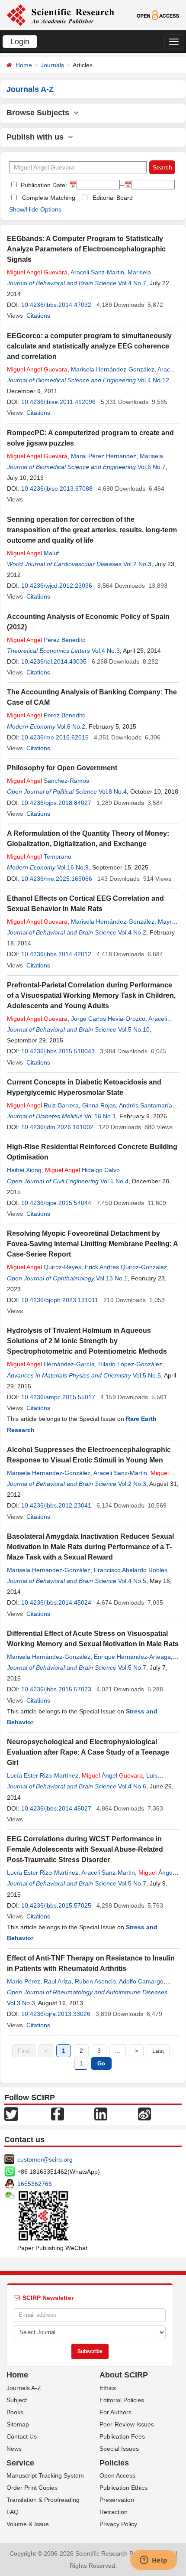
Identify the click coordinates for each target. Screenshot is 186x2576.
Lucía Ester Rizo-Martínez (43, 1775)
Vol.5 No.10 (134, 1029)
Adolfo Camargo (141, 1981)
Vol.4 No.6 (132, 1786)
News (14, 2449)
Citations (38, 316)
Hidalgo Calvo (82, 1170)
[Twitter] (11, 2113)
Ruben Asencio (95, 1981)
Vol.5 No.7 (132, 1667)
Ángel (112, 1775)
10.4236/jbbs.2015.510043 (58, 1051)
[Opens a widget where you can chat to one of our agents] (154, 2561)
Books (15, 2412)
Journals (52, 65)
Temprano (39, 856)
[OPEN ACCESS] (158, 15)
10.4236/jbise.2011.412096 (58, 402)
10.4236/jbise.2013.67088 (57, 488)
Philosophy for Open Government (62, 768)
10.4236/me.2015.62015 (55, 737)
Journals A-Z (24, 2388)
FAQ (13, 2512)
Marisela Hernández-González (113, 369)
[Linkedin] (101, 2113)
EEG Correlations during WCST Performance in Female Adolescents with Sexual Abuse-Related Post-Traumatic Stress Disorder (85, 1849)
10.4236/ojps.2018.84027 (56, 803)
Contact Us (22, 2436)
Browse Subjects (40, 113)
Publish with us (37, 137)
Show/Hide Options (35, 209)
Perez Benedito (46, 715)
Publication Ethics (123, 2488)
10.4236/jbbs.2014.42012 (56, 954)
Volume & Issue (28, 2524)
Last (158, 2051)
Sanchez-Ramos (48, 781)
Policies (114, 2463)
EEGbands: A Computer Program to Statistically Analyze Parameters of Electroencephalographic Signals (86, 249)
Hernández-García (51, 1364)
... (118, 2051)
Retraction (114, 2512)
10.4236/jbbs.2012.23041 (56, 1505)
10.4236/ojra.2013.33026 (56, 2014)
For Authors (115, 2412)
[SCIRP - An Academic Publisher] (60, 15)
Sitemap (18, 2424)
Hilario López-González (130, 1364)
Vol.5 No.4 (114, 1181)
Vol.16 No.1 (100, 1116)
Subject (17, 2400)
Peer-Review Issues (127, 2424)
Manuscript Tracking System (45, 2475)
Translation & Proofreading (43, 2500)
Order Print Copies (32, 2488)
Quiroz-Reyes (44, 1267)
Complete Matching (49, 198)
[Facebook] (58, 2113)
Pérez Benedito (46, 640)
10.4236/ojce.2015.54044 (56, 1203)
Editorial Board (113, 198)
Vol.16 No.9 (73, 867)
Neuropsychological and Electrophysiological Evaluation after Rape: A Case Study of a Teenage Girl (88, 1752)
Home (24, 65)
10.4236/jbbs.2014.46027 (56, 1808)
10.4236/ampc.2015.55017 (58, 1397)
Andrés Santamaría (146, 1105)
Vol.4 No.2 (132, 932)
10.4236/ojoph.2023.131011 (60, 1300)
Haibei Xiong (24, 1170)
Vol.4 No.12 (153, 380)
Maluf (33, 553)
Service (20, 2463)
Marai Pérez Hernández (104, 456)
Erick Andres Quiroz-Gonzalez (126, 1267)
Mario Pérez (24, 1981)
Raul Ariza (58, 1981)
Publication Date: (43, 185)
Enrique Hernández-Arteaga (132, 1657)
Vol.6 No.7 (152, 467)
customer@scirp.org (45, 2159)
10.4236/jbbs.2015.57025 (56, 1905)
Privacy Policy (118, 2524)
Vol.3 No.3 (21, 2003)
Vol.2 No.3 (137, 564)
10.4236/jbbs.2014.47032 (56, 305)
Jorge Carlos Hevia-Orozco (108, 1019)
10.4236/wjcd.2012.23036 (57, 586)
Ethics (108, 2388)
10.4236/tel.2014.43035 (54, 661)
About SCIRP (124, 2375)
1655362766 (35, 2184)
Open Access (117, 2475)
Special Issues (119, 2449)
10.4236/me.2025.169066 (57, 879)
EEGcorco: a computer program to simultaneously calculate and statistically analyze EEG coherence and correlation (89, 346)
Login (20, 42)
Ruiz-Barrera (43, 1105)
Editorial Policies (122, 2400)
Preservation (117, 2500)
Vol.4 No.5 (132, 1581)
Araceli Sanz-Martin (97, 272)
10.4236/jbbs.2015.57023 (56, 1689)
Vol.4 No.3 (106, 651)
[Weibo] (144, 2113)
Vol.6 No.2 (71, 726)
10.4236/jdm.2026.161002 (57, 1127)
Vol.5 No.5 (147, 1375)
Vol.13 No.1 (112, 1278)
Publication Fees (122, 2436)
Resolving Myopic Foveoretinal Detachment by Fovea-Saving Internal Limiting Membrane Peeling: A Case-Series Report (92, 1244)
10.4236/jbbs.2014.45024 (56, 1602)
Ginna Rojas (99, 1105)
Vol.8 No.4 (113, 791)
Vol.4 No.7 (132, 283)
